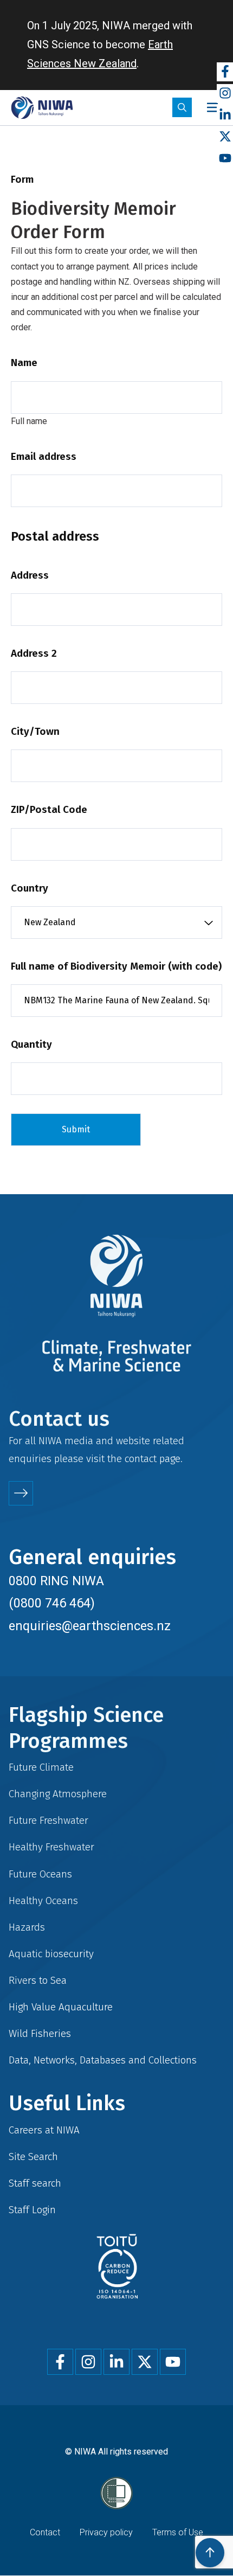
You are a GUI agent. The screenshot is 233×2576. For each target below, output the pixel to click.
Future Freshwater (48, 1820)
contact (141, 1459)
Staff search (35, 2183)
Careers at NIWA (44, 2130)
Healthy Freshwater (51, 1847)
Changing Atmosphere (58, 1794)
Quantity (31, 1044)
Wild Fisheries (40, 2033)
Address (30, 575)
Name (24, 363)
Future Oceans (40, 1874)
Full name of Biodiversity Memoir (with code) (116, 966)
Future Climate (41, 1767)
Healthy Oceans (43, 1901)
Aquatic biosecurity (51, 1954)
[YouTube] (225, 159)
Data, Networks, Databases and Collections (103, 2060)
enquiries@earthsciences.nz (90, 1626)
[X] (225, 137)
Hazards (27, 1927)
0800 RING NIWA (56, 1581)
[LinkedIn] (225, 115)
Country (30, 888)
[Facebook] (225, 72)
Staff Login (32, 2210)
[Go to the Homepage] (42, 108)
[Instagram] (225, 94)
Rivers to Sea (38, 1980)
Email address (44, 456)
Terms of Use (178, 2532)
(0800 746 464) (52, 1603)
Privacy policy (106, 2532)
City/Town (35, 731)
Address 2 (34, 653)
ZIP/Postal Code (49, 809)
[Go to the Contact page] (21, 1493)
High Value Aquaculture (61, 2007)
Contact (45, 2532)
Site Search (33, 2157)
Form (22, 179)
